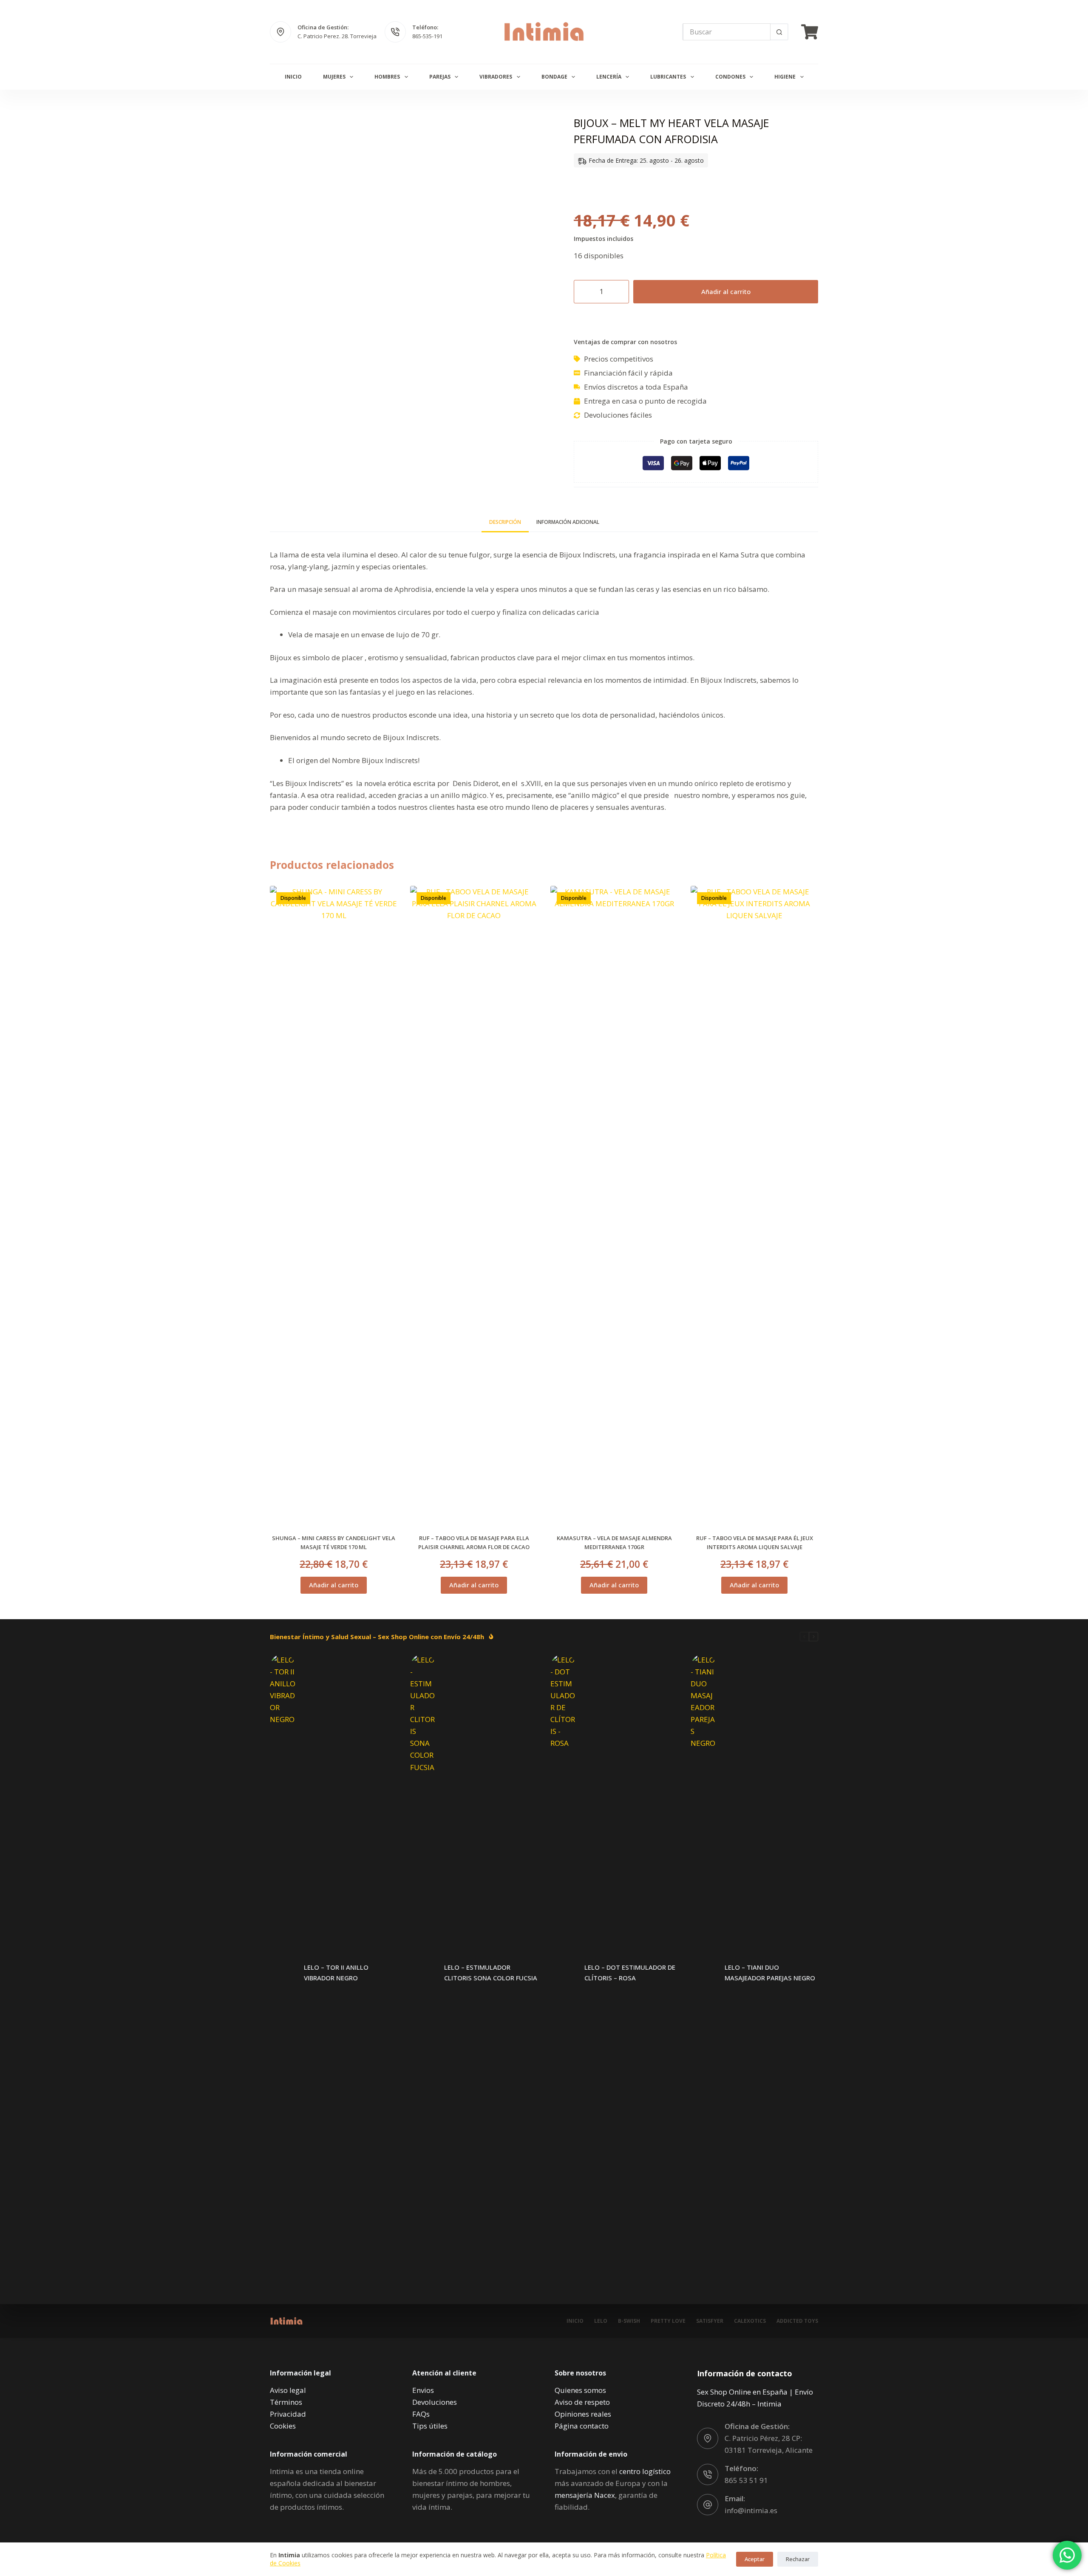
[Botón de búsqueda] (779, 32)
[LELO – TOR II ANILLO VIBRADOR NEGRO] (283, 1973)
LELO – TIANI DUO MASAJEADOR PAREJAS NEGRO (770, 1972)
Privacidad (288, 2414)
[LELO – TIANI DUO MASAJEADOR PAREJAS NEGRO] (703, 1973)
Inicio (293, 77)
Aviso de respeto (582, 2402)
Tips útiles (430, 2426)
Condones (730, 77)
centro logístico (645, 2471)
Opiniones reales (583, 2414)
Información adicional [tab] (568, 522)
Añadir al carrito (726, 291)
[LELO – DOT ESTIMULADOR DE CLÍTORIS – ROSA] (563, 1973)
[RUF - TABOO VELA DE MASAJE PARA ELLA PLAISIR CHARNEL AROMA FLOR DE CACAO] (474, 1205)
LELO (601, 2321)
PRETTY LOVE (668, 2321)
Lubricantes (668, 77)
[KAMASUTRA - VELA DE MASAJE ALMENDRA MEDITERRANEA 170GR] (614, 1205)
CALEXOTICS (750, 2321)
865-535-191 (427, 36)
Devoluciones (435, 2402)
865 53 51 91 (746, 2480)
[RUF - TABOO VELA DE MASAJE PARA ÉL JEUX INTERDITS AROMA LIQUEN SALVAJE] (754, 1205)
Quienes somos (580, 2390)
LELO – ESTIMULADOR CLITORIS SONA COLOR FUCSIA (491, 1972)
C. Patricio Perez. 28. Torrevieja (337, 36)
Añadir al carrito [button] (334, 1585)
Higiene (785, 77)
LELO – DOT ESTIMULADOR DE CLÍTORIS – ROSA (630, 1972)
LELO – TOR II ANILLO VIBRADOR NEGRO (336, 1972)
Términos (286, 2402)
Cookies (283, 2426)
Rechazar (798, 2559)
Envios (423, 2390)
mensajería (585, 2495)
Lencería (609, 77)
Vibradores (496, 77)
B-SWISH (629, 2321)
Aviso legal (288, 2390)
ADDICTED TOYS (797, 2321)
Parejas (440, 77)
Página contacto (582, 2426)
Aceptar (755, 2559)
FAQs (421, 2414)
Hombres (387, 77)
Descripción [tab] (505, 522)
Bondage (554, 77)
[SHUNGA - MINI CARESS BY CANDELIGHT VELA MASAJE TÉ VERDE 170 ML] (334, 1205)
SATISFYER (710, 2321)
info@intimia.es (751, 2510)
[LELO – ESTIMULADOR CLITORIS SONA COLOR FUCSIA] (423, 1973)
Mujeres (334, 77)
